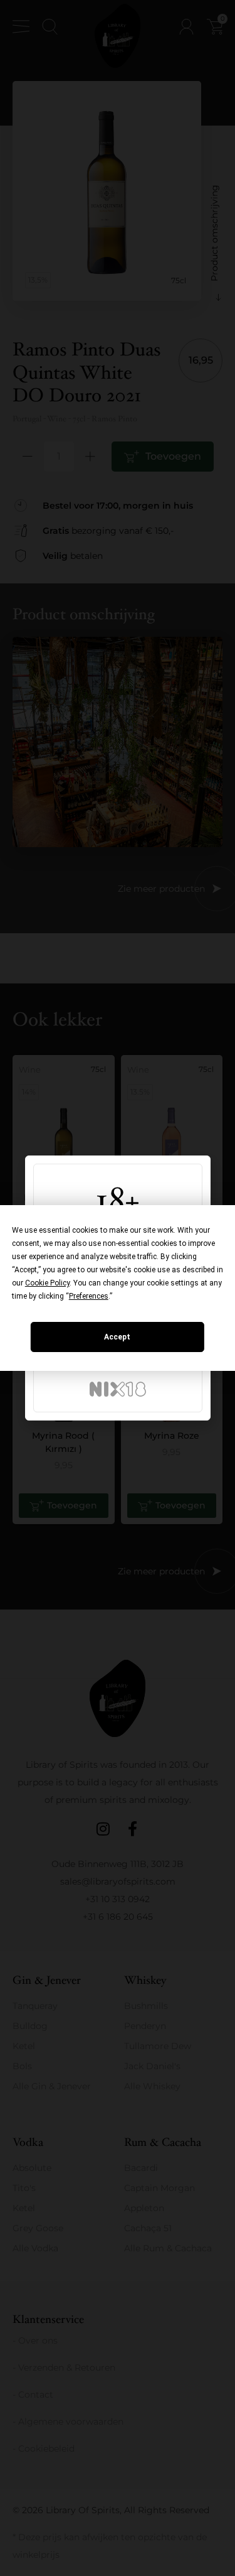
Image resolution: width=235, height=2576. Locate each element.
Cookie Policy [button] (47, 1283)
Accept (117, 1337)
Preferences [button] (89, 1296)
